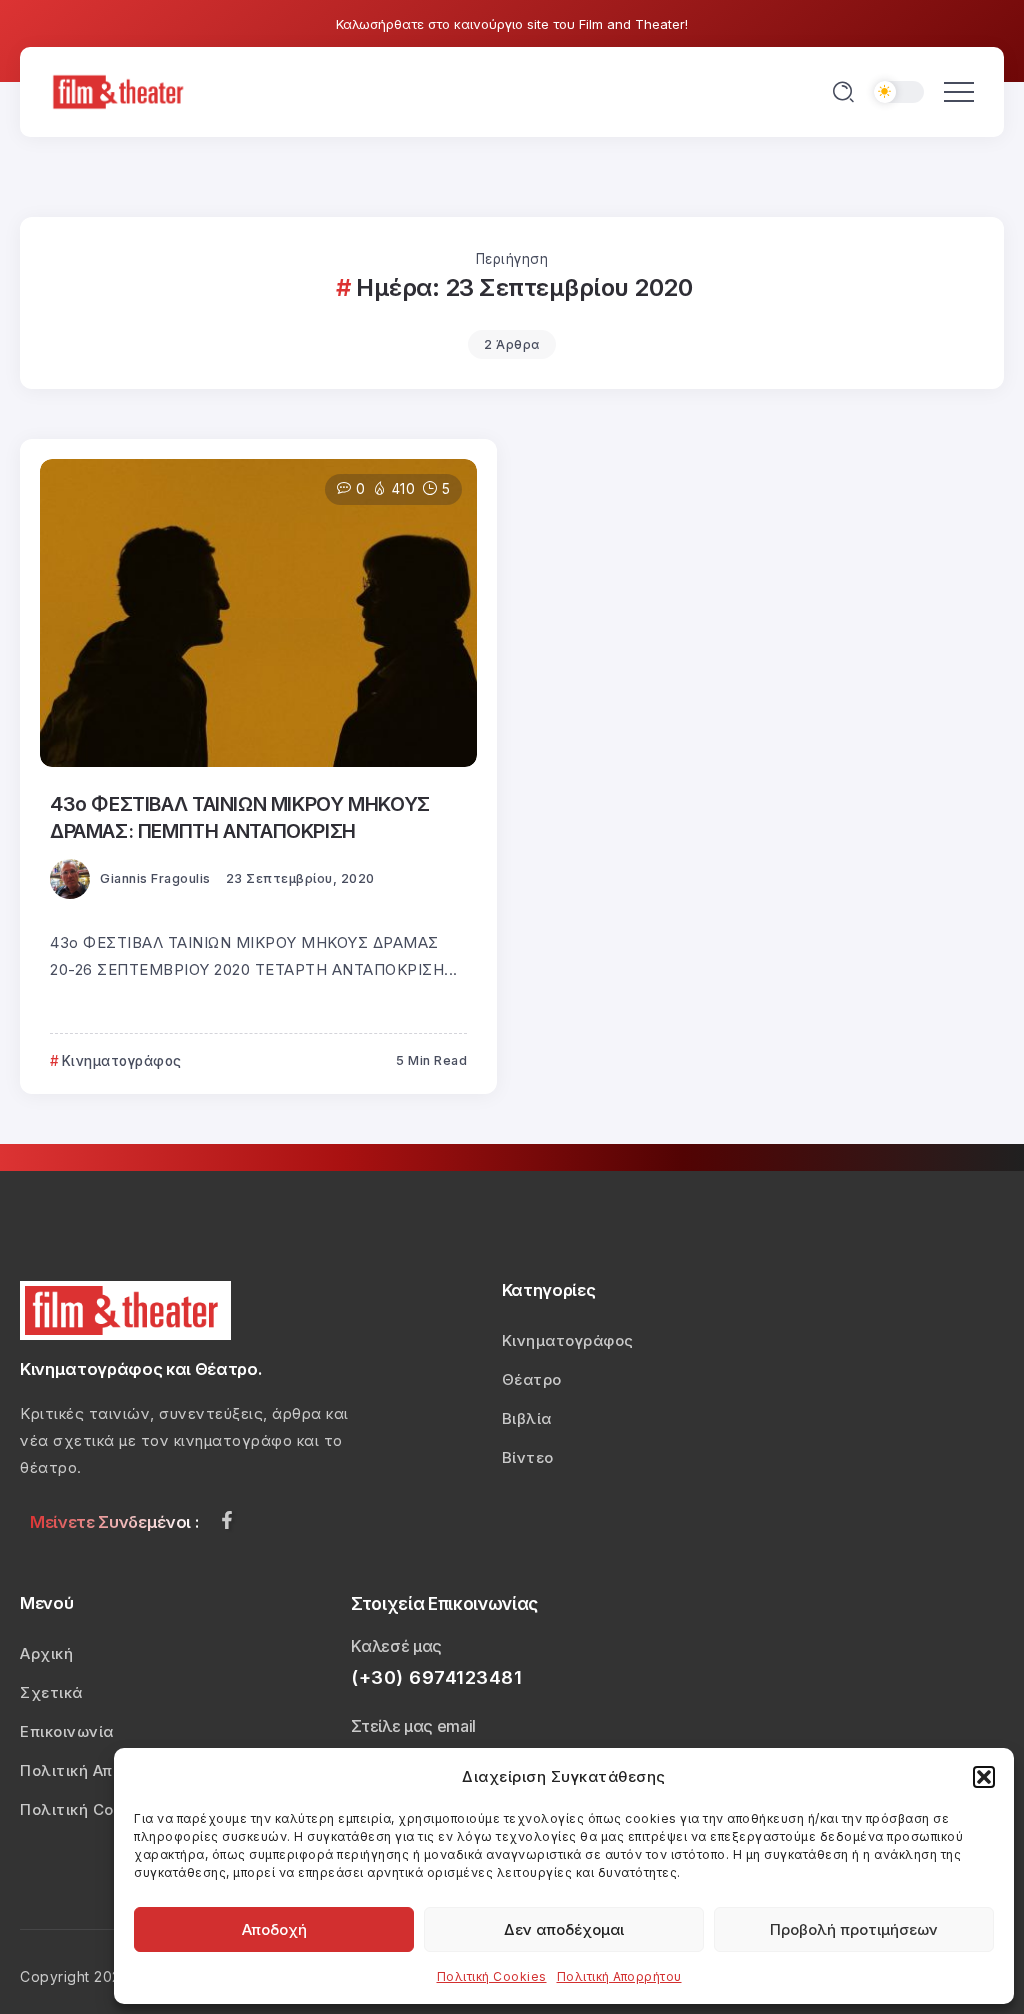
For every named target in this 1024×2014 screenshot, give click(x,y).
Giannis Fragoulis (155, 878)
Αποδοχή (274, 1929)
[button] (984, 1777)
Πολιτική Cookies (492, 1976)
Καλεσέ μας (396, 1646)
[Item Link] (258, 613)
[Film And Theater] (121, 90)
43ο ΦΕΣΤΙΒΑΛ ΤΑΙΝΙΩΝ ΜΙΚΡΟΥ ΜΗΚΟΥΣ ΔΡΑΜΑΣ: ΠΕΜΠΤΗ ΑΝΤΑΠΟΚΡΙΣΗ (240, 817)
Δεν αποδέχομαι (564, 1929)
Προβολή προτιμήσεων (854, 1929)
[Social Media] (227, 1520)
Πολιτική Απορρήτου (619, 1976)
